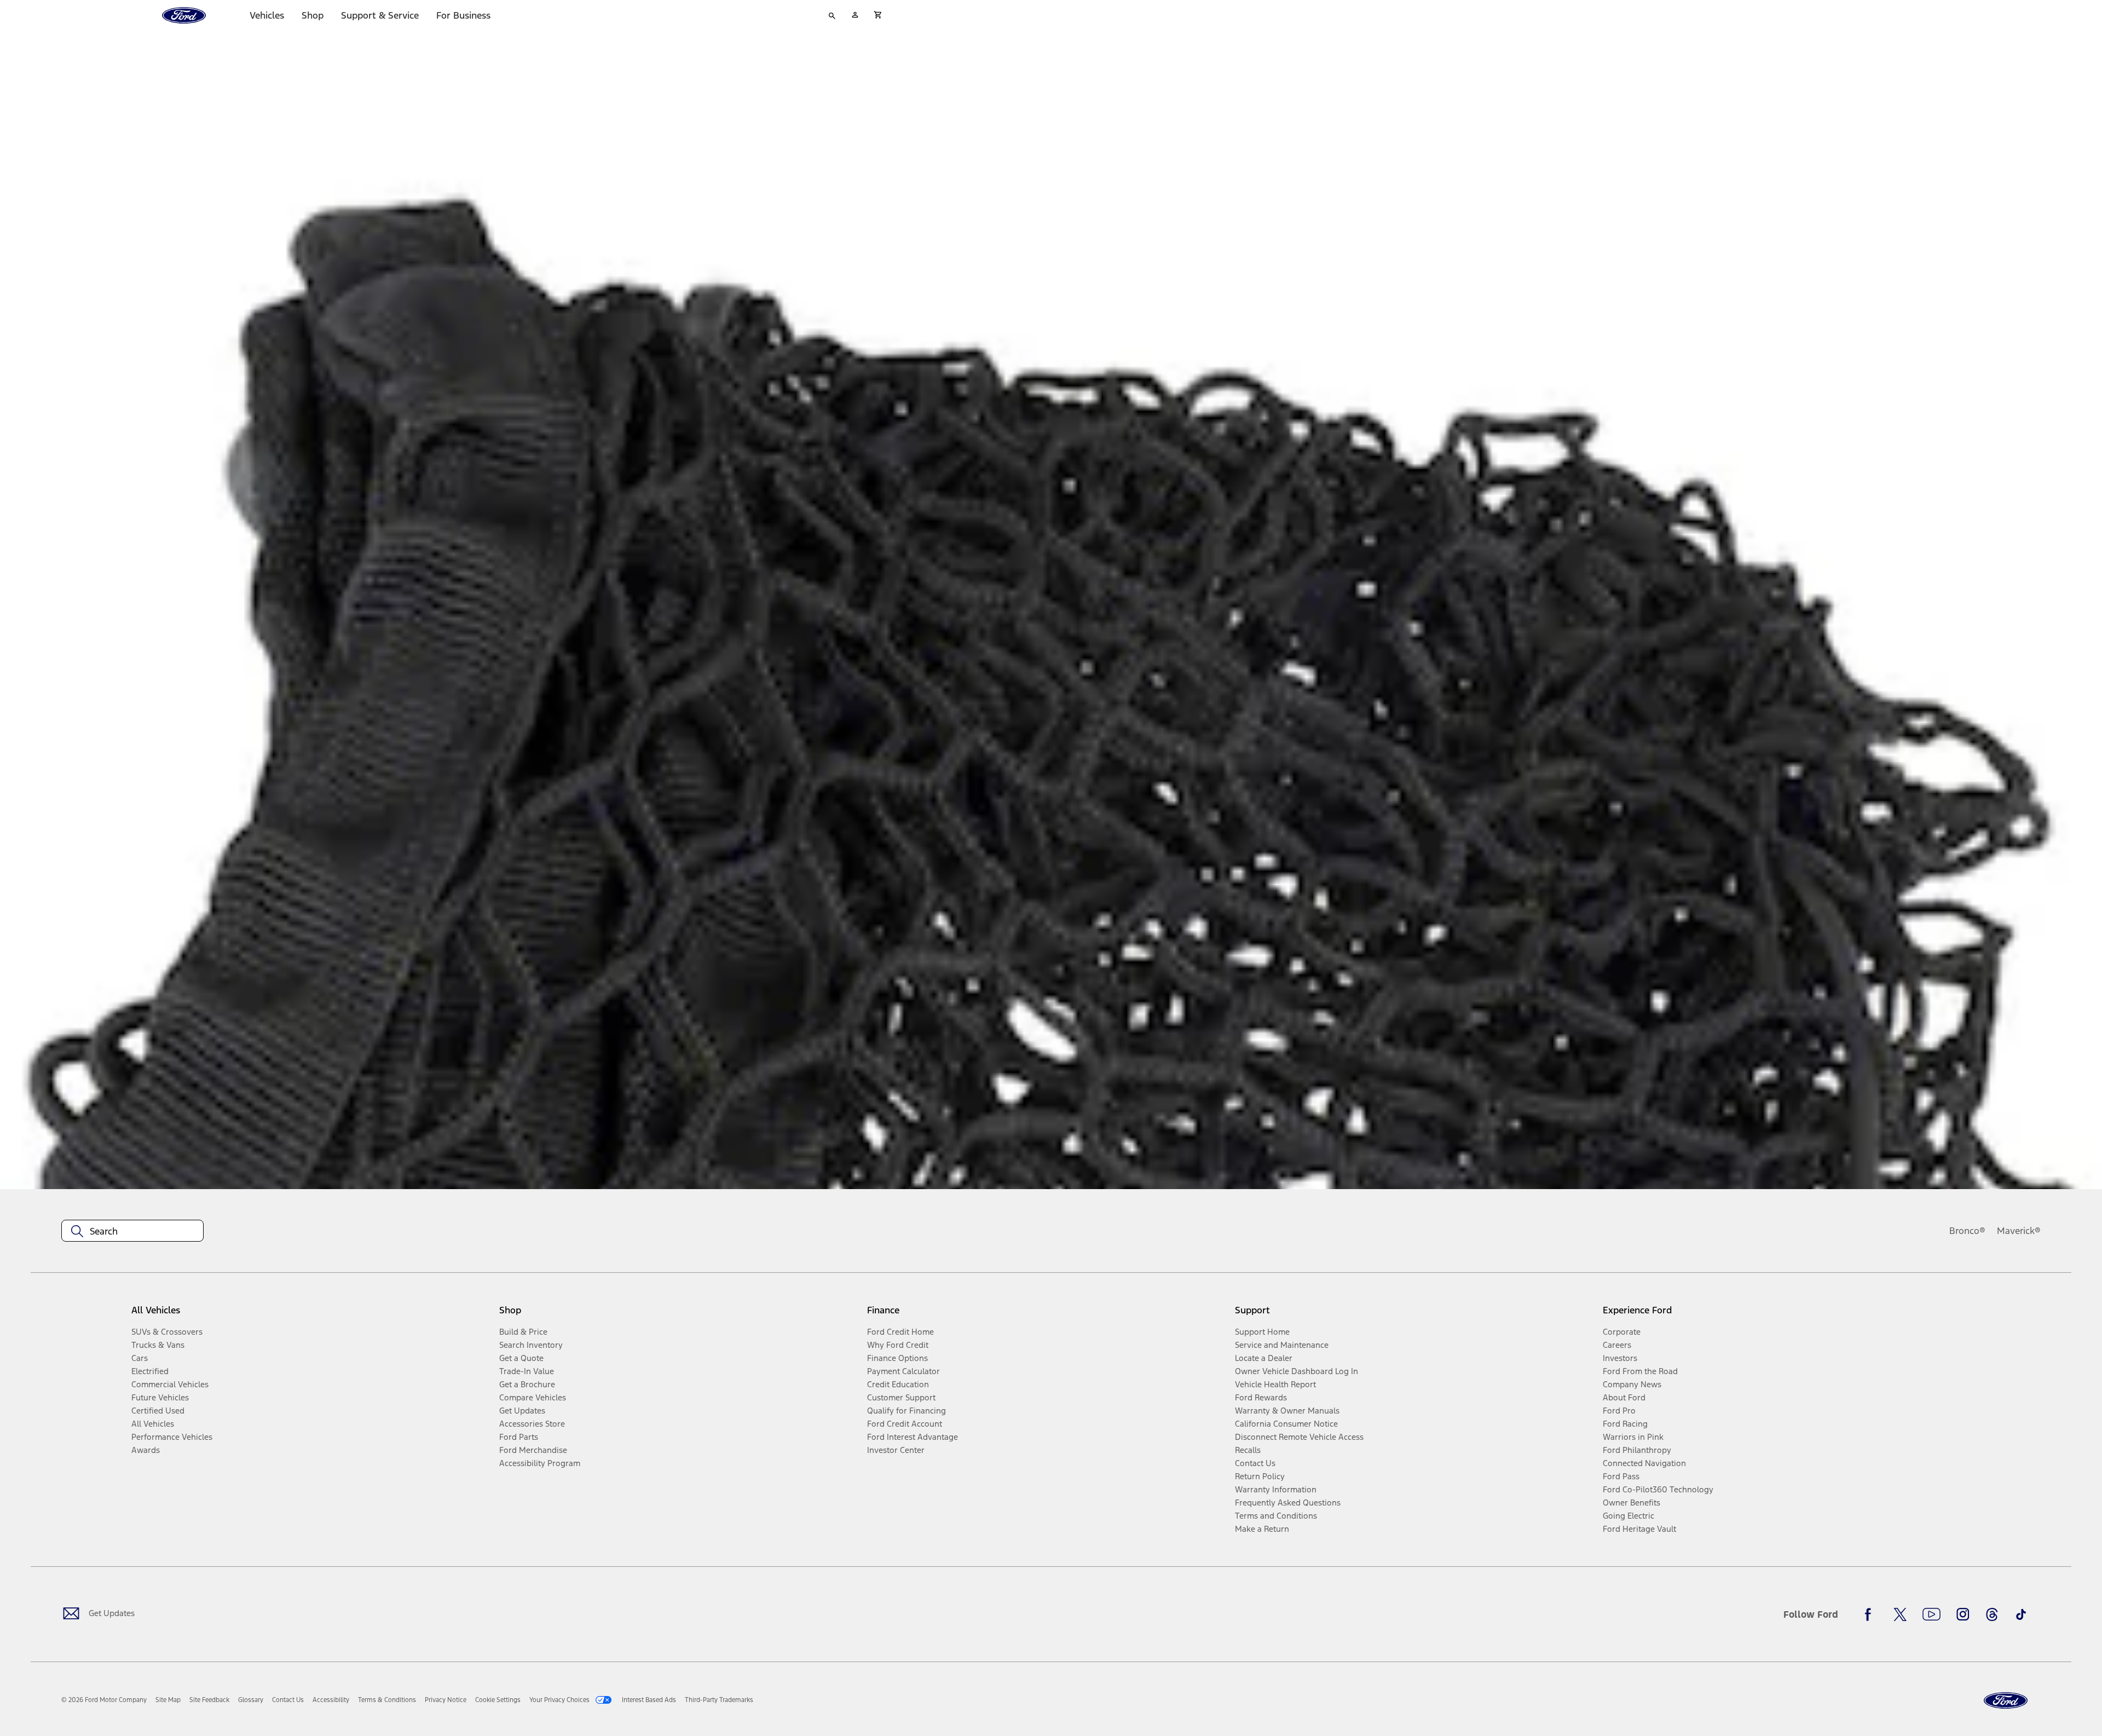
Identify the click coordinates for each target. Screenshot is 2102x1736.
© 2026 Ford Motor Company (104, 1700)
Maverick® (2019, 1231)
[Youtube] (1931, 1614)
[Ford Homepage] (2006, 1701)
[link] (168, 1700)
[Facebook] (1871, 1614)
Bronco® (1967, 1231)
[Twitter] (1900, 1614)
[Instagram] (1963, 1614)
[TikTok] (2021, 1614)
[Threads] (1992, 1614)
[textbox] (132, 1231)
